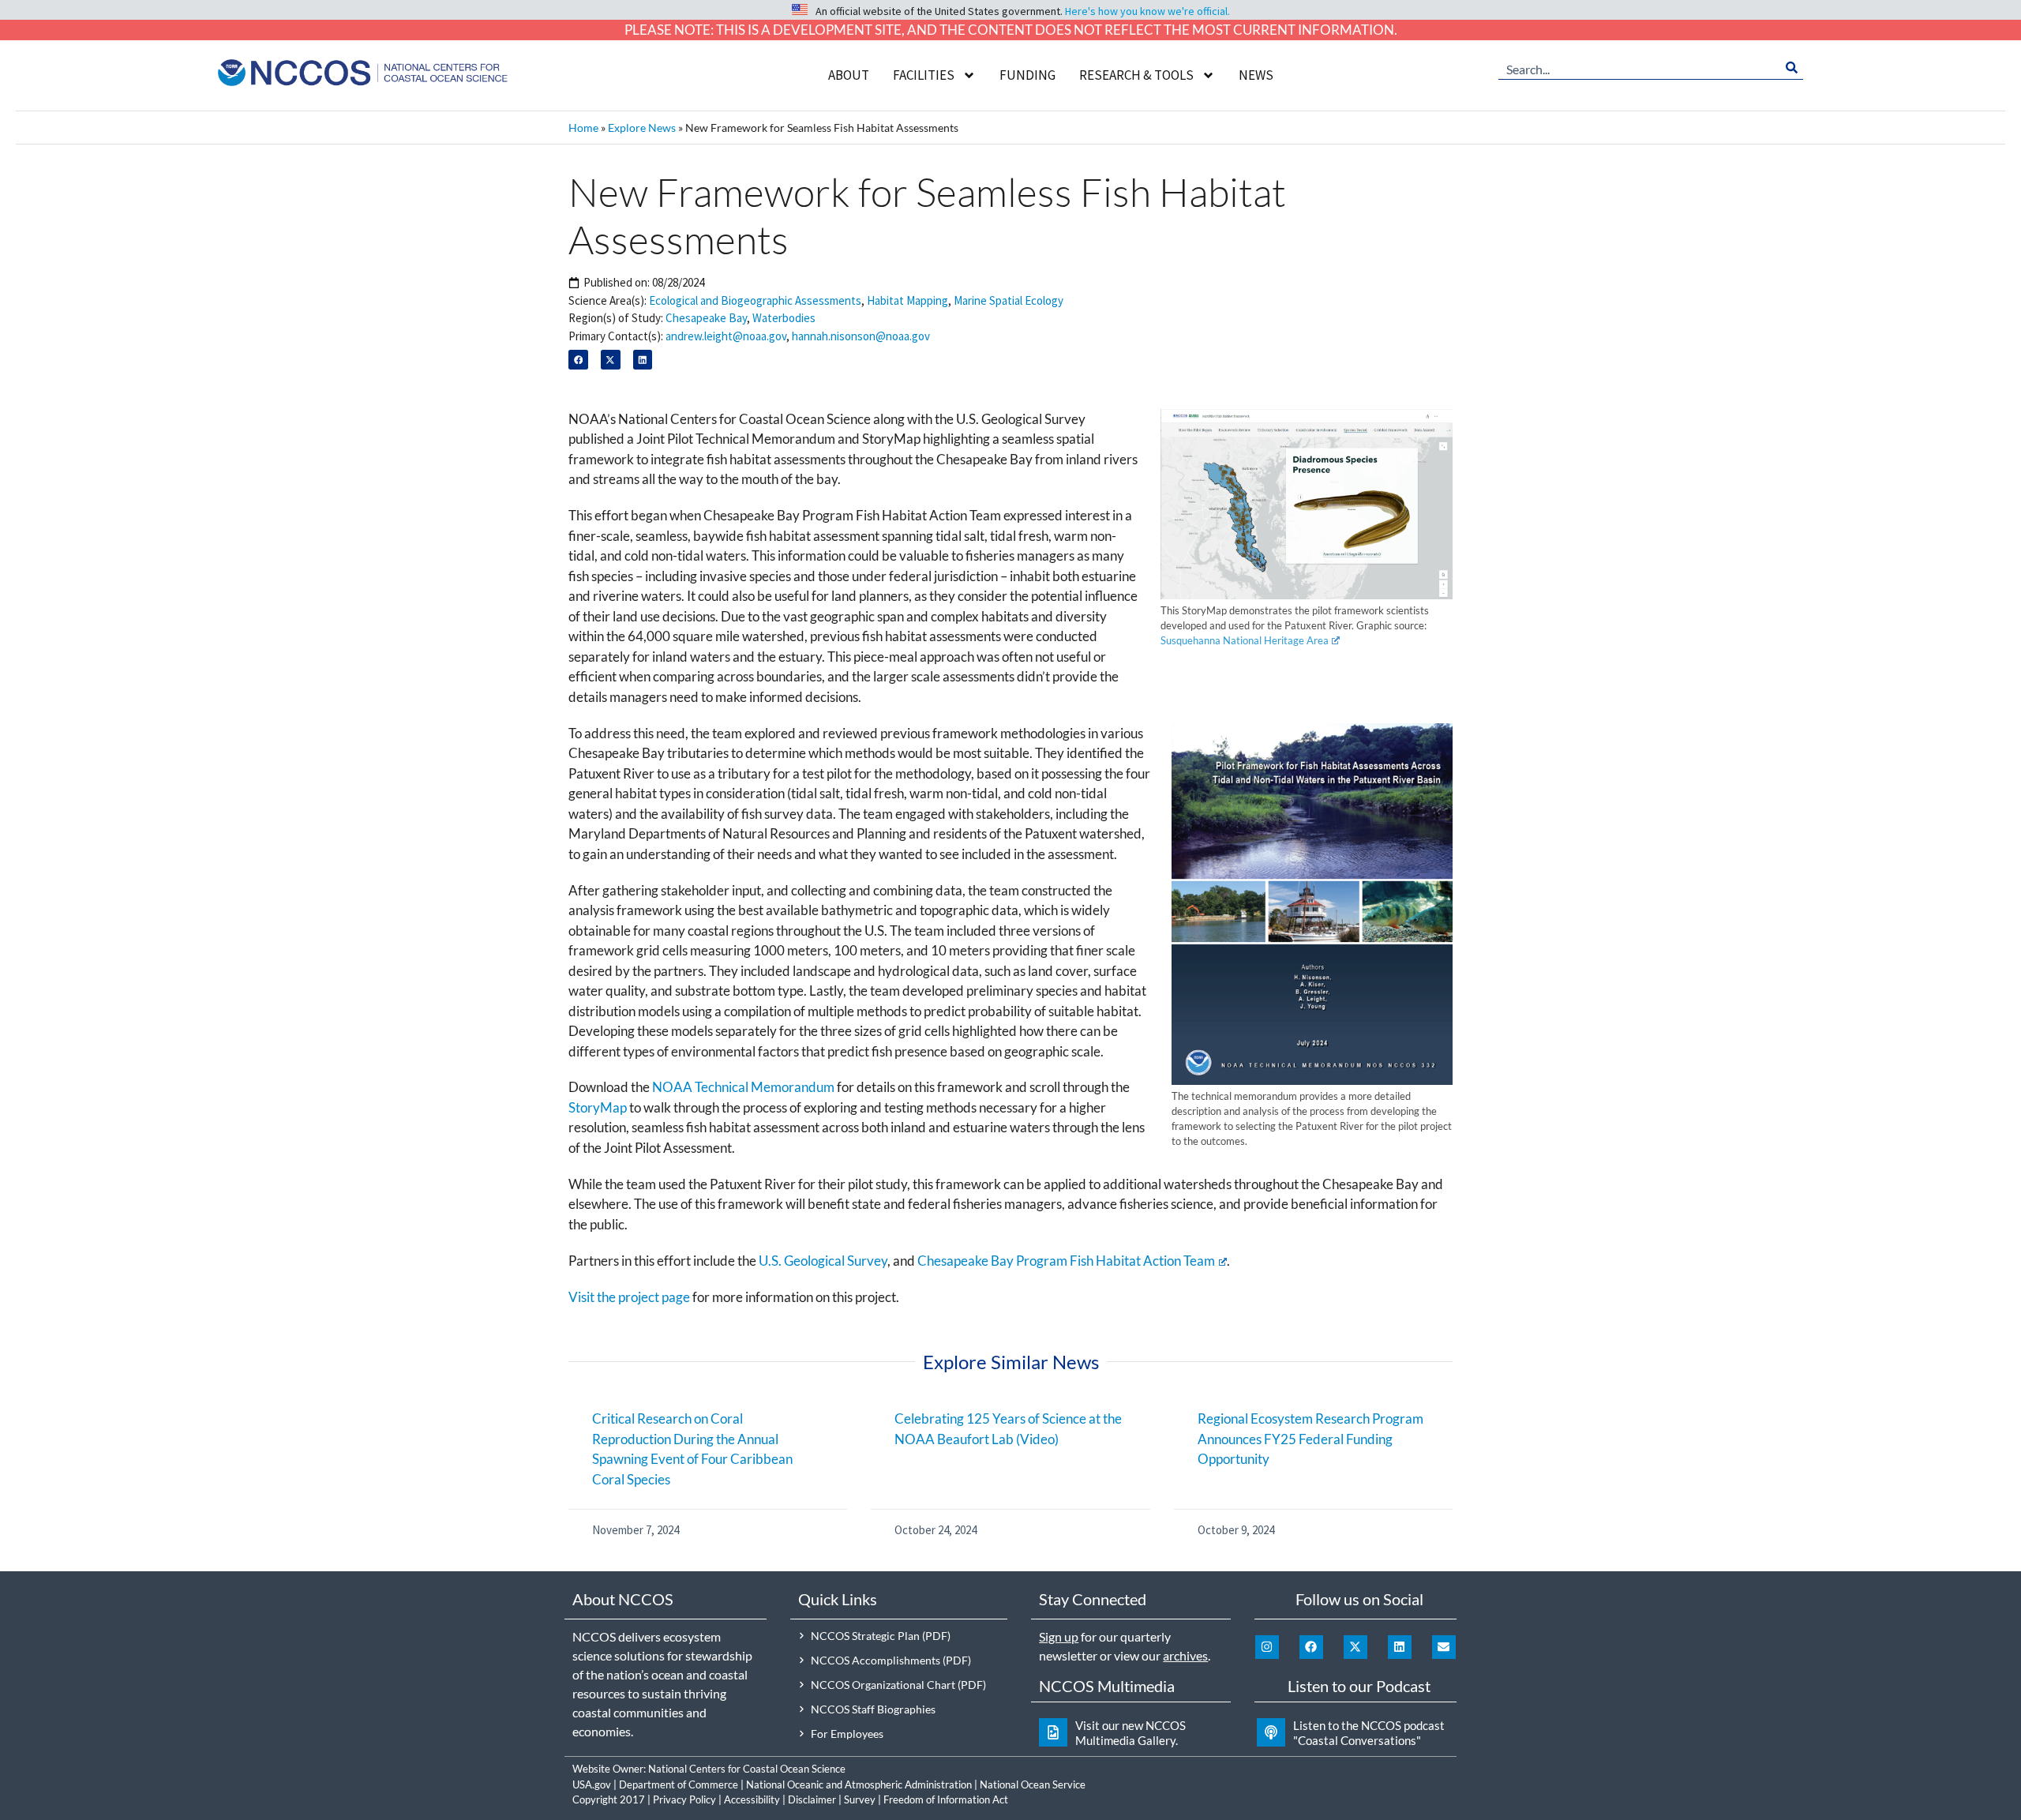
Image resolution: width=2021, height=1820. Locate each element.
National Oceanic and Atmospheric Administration (859, 1784)
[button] (578, 360)
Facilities (924, 75)
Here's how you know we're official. (1147, 11)
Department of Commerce (679, 1784)
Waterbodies (784, 318)
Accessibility (752, 1799)
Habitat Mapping (907, 300)
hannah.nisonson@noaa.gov (861, 336)
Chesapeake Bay (706, 318)
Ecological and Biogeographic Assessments (755, 300)
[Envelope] (1444, 1647)
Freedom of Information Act (946, 1799)
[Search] (1792, 68)
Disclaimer (812, 1799)
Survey (860, 1799)
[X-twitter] (1355, 1647)
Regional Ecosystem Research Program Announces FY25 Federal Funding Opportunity (1310, 1439)
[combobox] (1639, 68)
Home (583, 128)
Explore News (642, 128)
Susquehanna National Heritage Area (1245, 640)
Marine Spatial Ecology (1009, 300)
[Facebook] (1311, 1647)
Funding (1027, 75)
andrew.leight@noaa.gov (726, 336)
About (849, 75)
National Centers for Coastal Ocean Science (747, 1769)
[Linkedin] (1400, 1647)
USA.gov (592, 1784)
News (1256, 75)
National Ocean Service (1033, 1784)
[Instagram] (1267, 1647)
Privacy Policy (684, 1799)
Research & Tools (1136, 75)
